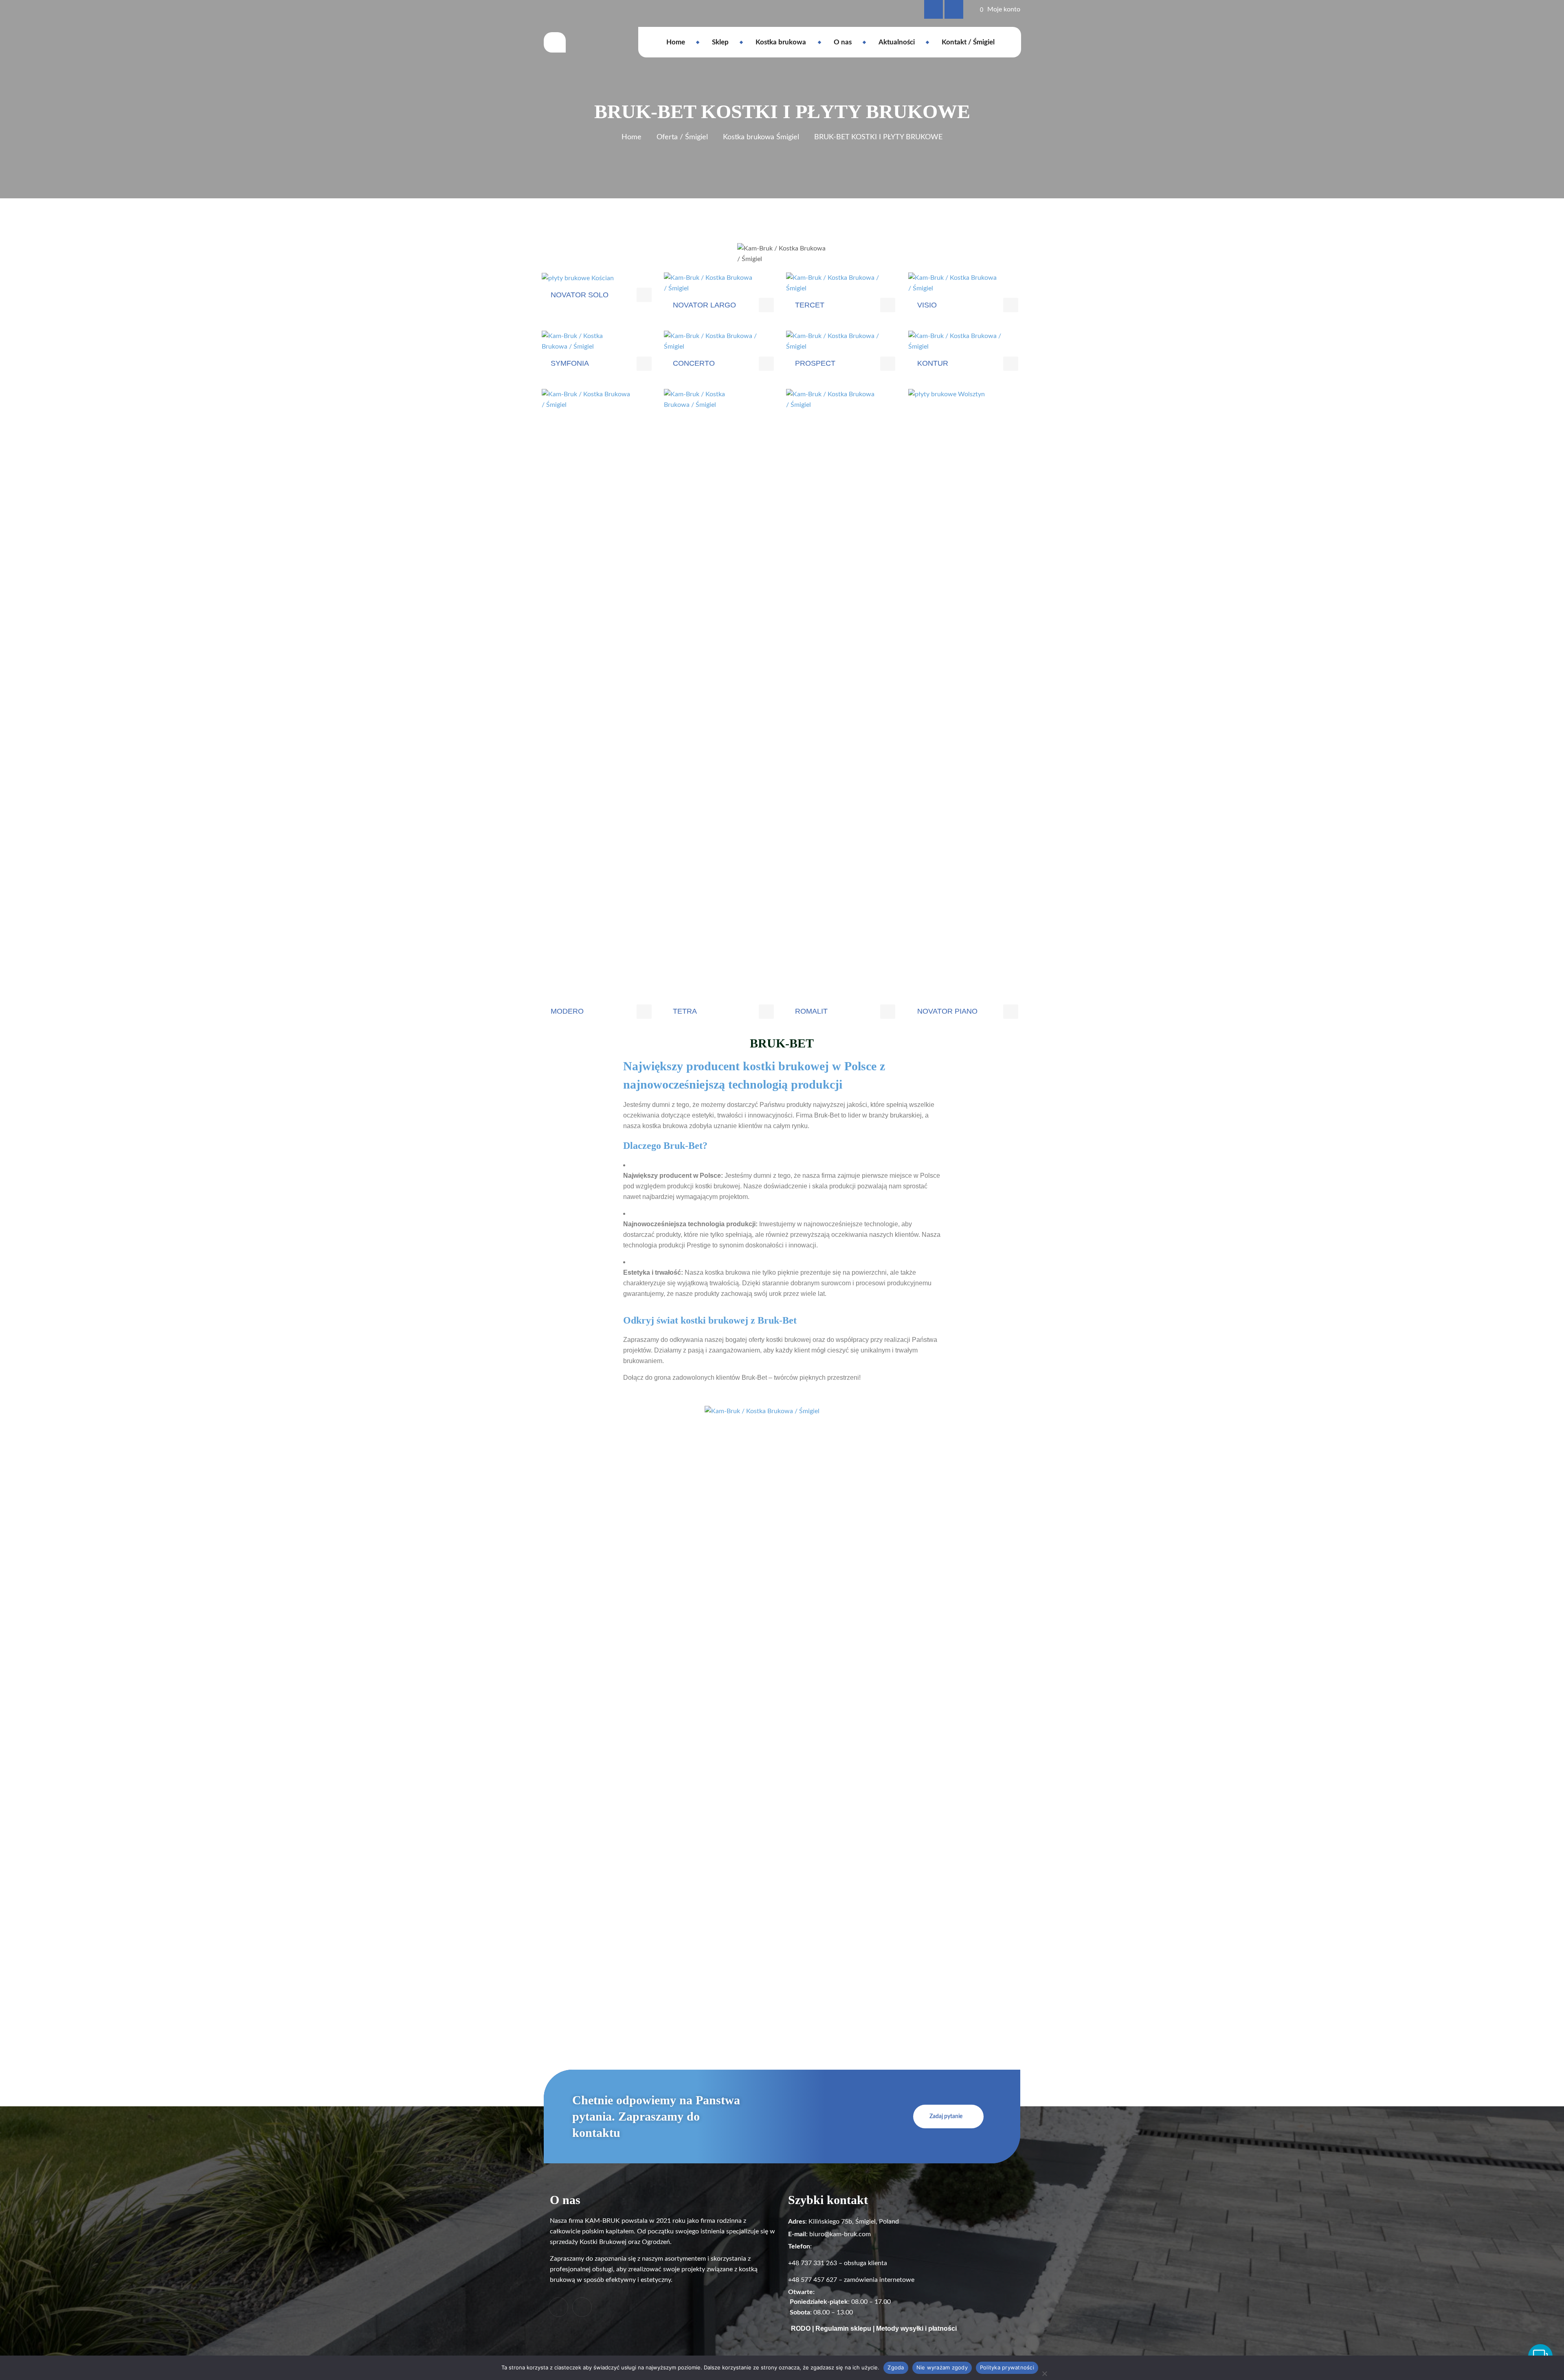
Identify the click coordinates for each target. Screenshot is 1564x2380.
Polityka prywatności (1007, 2367)
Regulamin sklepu (843, 2328)
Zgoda (896, 2367)
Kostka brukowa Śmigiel (761, 137)
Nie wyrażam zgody (942, 2367)
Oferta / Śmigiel (682, 137)
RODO (801, 2328)
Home (632, 137)
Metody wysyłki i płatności (916, 2328)
